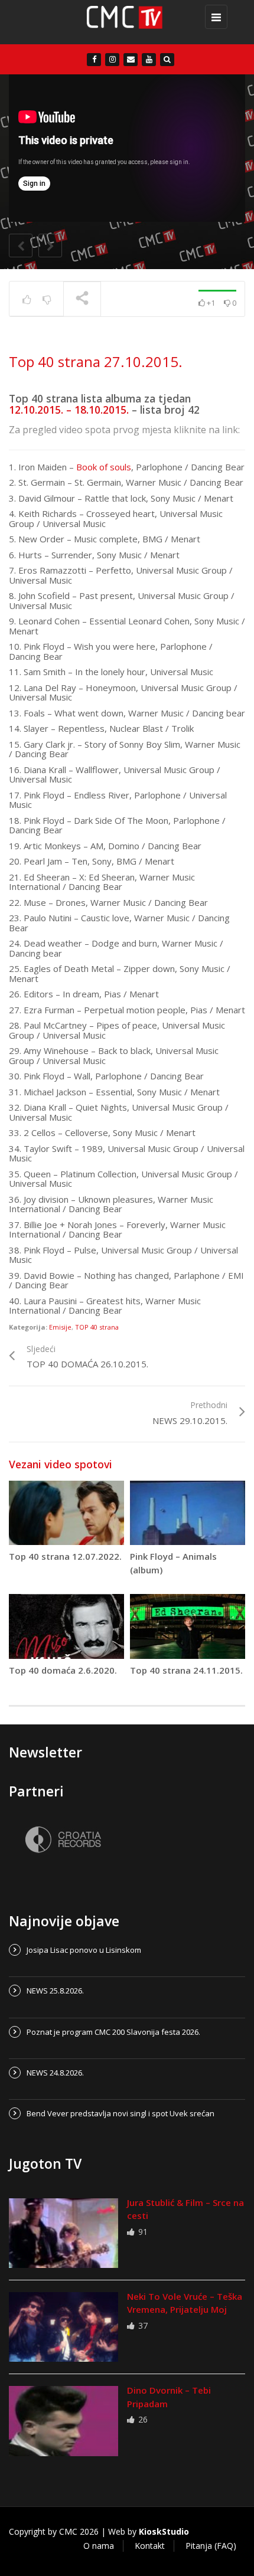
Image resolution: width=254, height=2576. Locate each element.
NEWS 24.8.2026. (55, 2073)
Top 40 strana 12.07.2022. (65, 1556)
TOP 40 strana (97, 1327)
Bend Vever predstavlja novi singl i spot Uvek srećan (121, 2113)
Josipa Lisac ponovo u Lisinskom (84, 1950)
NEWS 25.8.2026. (55, 1991)
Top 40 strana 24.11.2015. (186, 1670)
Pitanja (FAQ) (211, 2546)
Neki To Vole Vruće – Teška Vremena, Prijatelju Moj (185, 2303)
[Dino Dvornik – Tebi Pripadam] (63, 2421)
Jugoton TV (45, 2163)
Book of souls (104, 467)
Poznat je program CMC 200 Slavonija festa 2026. (113, 2032)
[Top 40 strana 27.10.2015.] (124, 22)
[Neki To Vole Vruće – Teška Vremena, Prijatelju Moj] (63, 2327)
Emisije (60, 1327)
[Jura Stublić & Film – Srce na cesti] (63, 2233)
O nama (99, 2546)
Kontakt (150, 2546)
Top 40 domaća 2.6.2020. (63, 1670)
